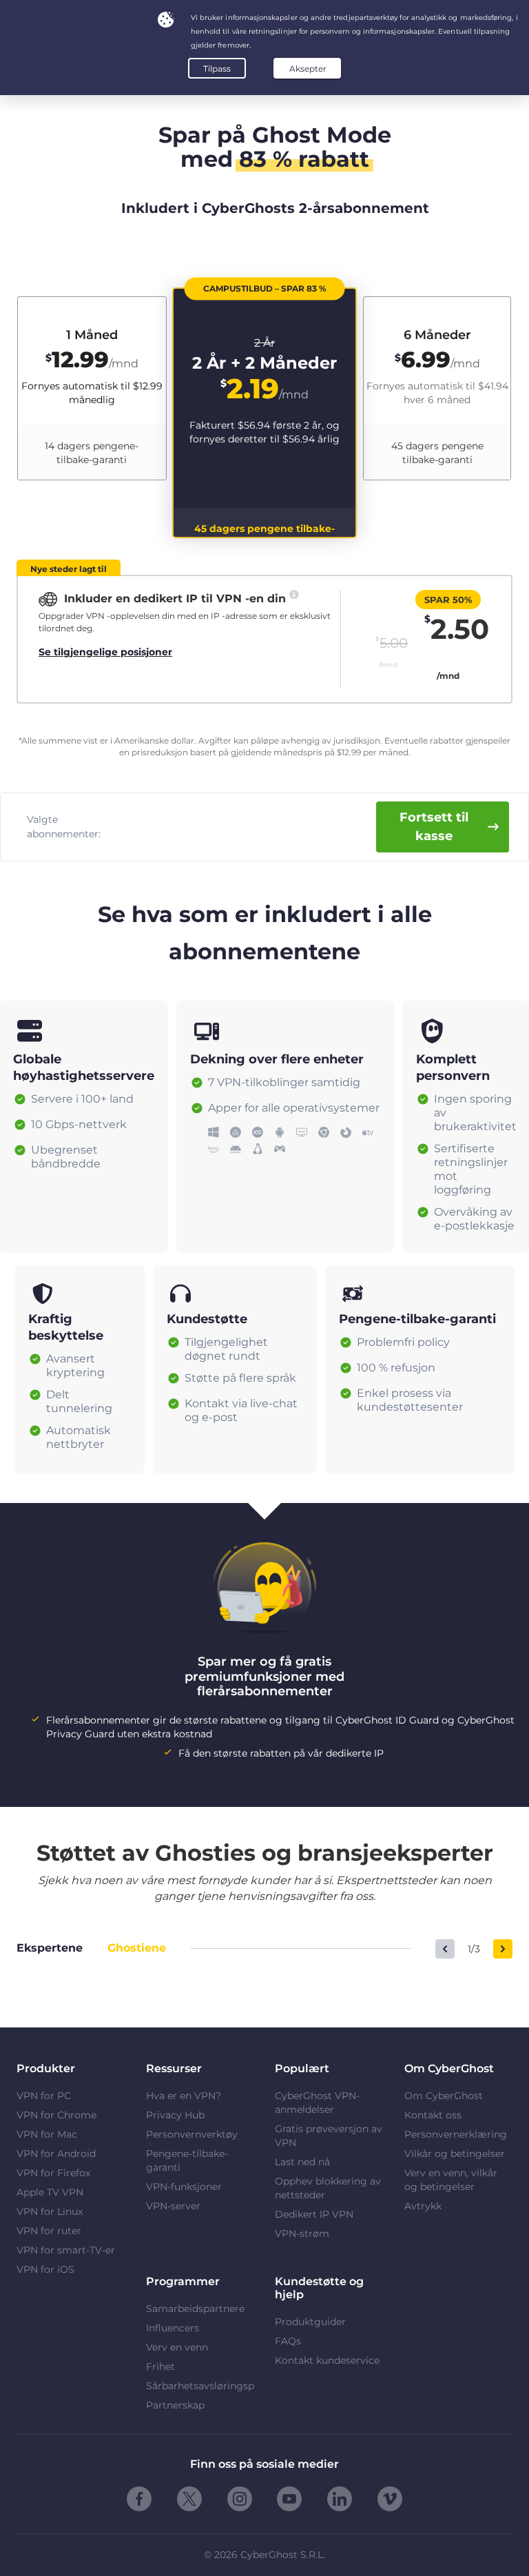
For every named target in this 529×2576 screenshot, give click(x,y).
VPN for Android (56, 2154)
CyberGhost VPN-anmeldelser (317, 2103)
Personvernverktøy (192, 2134)
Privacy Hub (175, 2115)
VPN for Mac (47, 2134)
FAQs (288, 2341)
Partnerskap (175, 2405)
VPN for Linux (50, 2211)
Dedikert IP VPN (314, 2214)
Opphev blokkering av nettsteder (328, 2188)
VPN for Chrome (56, 2115)
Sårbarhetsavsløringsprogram (200, 2386)
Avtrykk (423, 2206)
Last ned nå (302, 2162)
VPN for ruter (49, 2231)
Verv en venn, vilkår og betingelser (451, 2180)
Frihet (160, 2367)
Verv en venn (177, 2347)
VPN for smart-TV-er (66, 2250)
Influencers (173, 2328)
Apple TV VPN (50, 2192)
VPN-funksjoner (184, 2187)
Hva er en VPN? (184, 2096)
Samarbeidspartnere (195, 2309)
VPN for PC (44, 2096)
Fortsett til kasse (434, 827)
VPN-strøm (302, 2233)
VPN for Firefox (53, 2173)
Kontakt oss (433, 2115)
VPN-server (173, 2206)
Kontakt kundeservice (327, 2360)
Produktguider (310, 2322)
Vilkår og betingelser (455, 2154)
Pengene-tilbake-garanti (187, 2160)
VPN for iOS (45, 2269)
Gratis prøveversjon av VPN (329, 2136)
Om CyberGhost (444, 2096)
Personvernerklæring (456, 2134)
